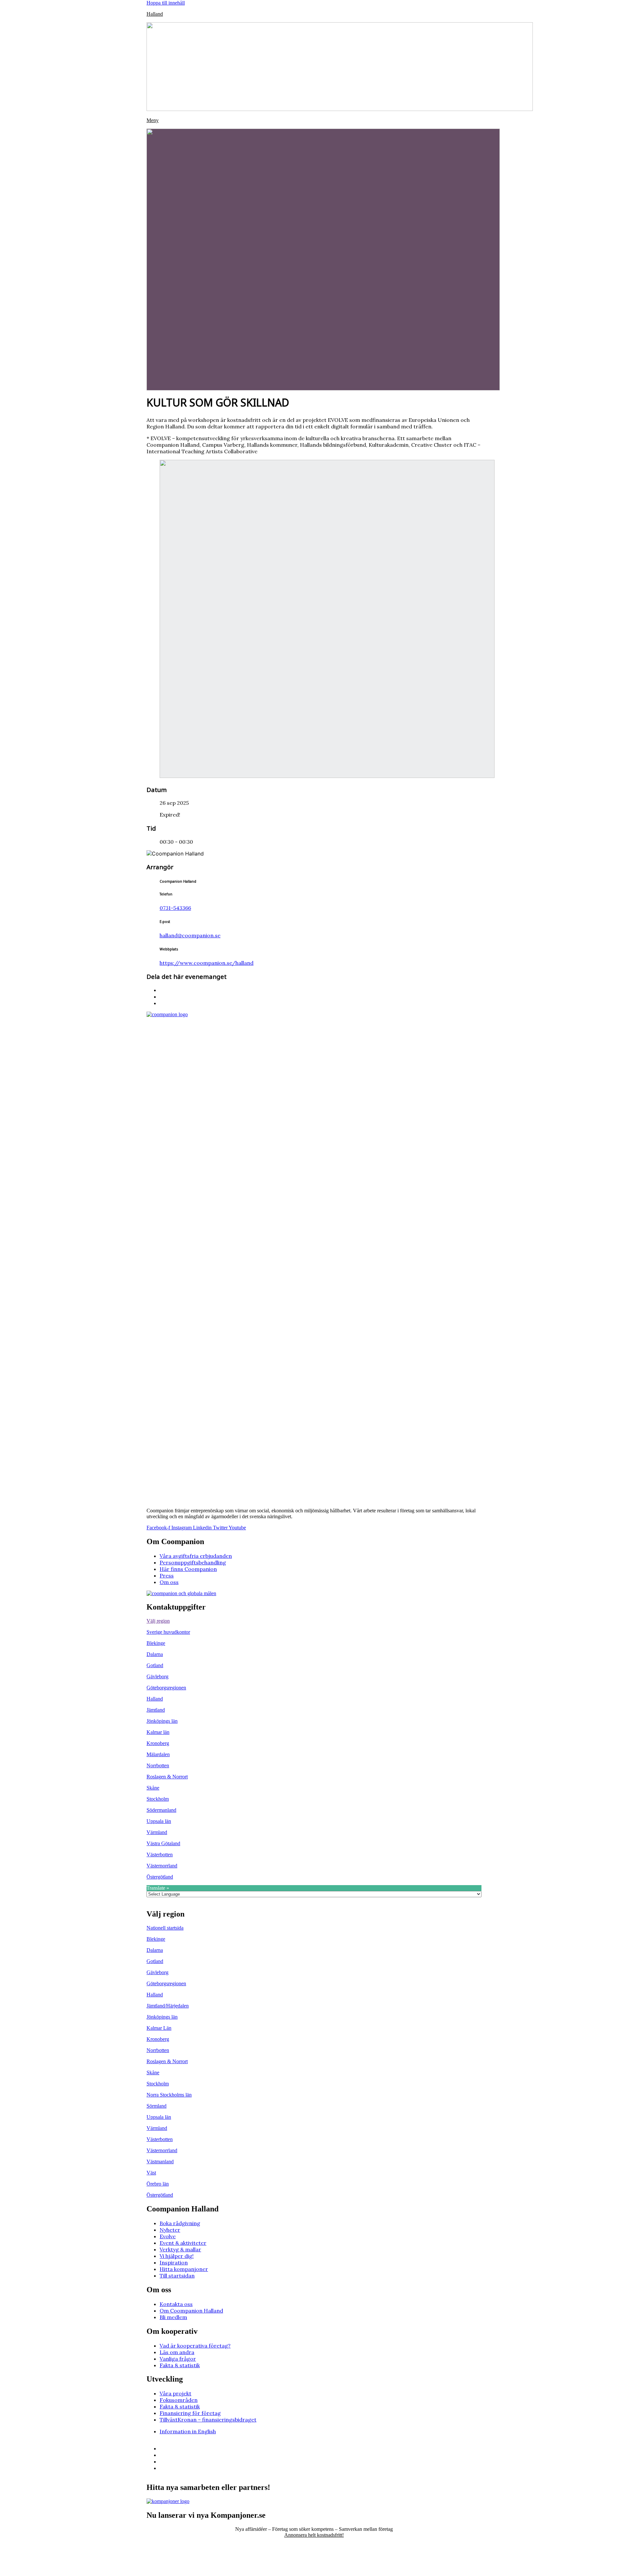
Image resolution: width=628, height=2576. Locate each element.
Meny (153, 120)
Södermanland (161, 1810)
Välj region (158, 1621)
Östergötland (160, 1877)
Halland (155, 14)
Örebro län (158, 2184)
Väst (151, 2173)
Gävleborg (157, 1676)
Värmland (157, 1832)
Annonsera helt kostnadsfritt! (314, 2535)
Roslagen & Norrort (167, 1777)
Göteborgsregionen (166, 1688)
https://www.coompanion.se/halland (207, 963)
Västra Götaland (163, 1843)
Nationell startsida (165, 1928)
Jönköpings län (162, 1721)
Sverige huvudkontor (168, 1632)
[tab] (314, 1621)
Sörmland (157, 2106)
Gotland (155, 1665)
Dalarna (155, 1654)
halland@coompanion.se (190, 935)
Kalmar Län (159, 2028)
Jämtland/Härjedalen (168, 2006)
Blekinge (156, 1643)
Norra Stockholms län (169, 2095)
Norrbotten (158, 1765)
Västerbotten (160, 1855)
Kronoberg (158, 1743)
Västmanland (160, 2162)
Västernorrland (162, 1866)
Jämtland (156, 1710)
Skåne (153, 1788)
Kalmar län (158, 1732)
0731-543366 (175, 908)
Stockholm (158, 1799)
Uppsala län (159, 1821)
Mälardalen (158, 1754)
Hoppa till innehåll (166, 3)
